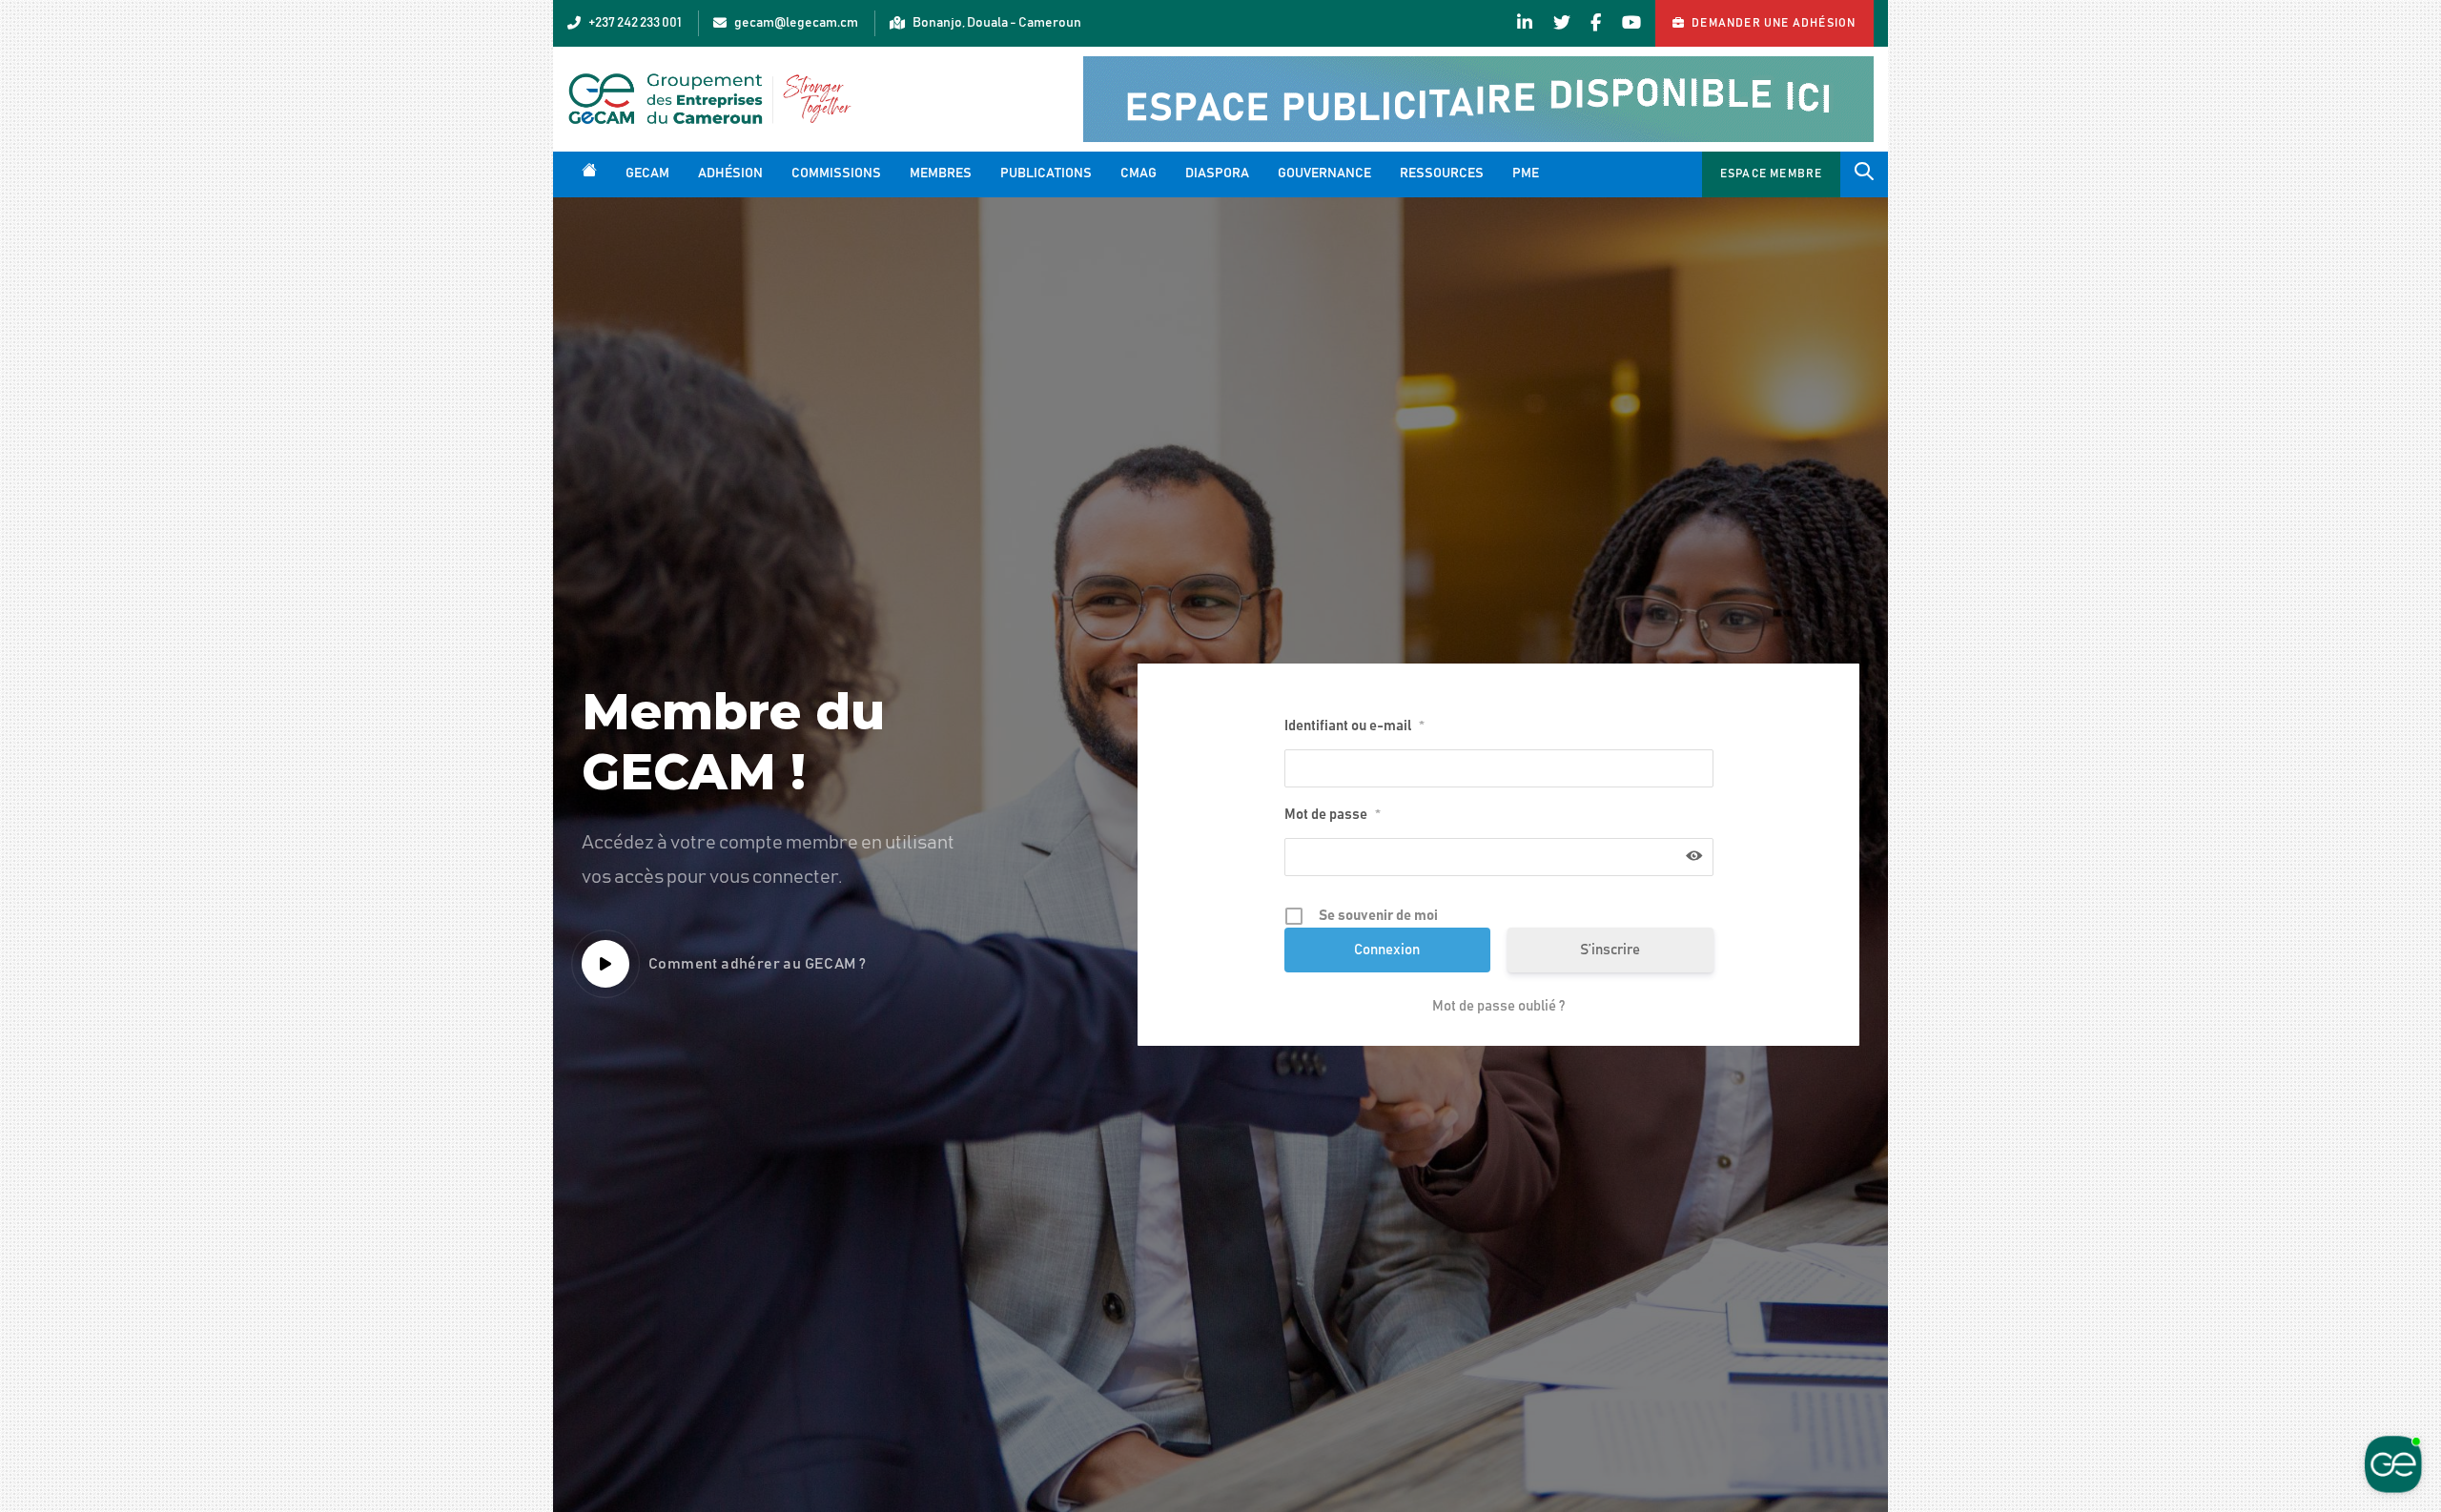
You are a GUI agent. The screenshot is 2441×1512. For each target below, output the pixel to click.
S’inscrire (1610, 950)
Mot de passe (1333, 815)
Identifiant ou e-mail (1354, 726)
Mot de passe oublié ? (1498, 1006)
